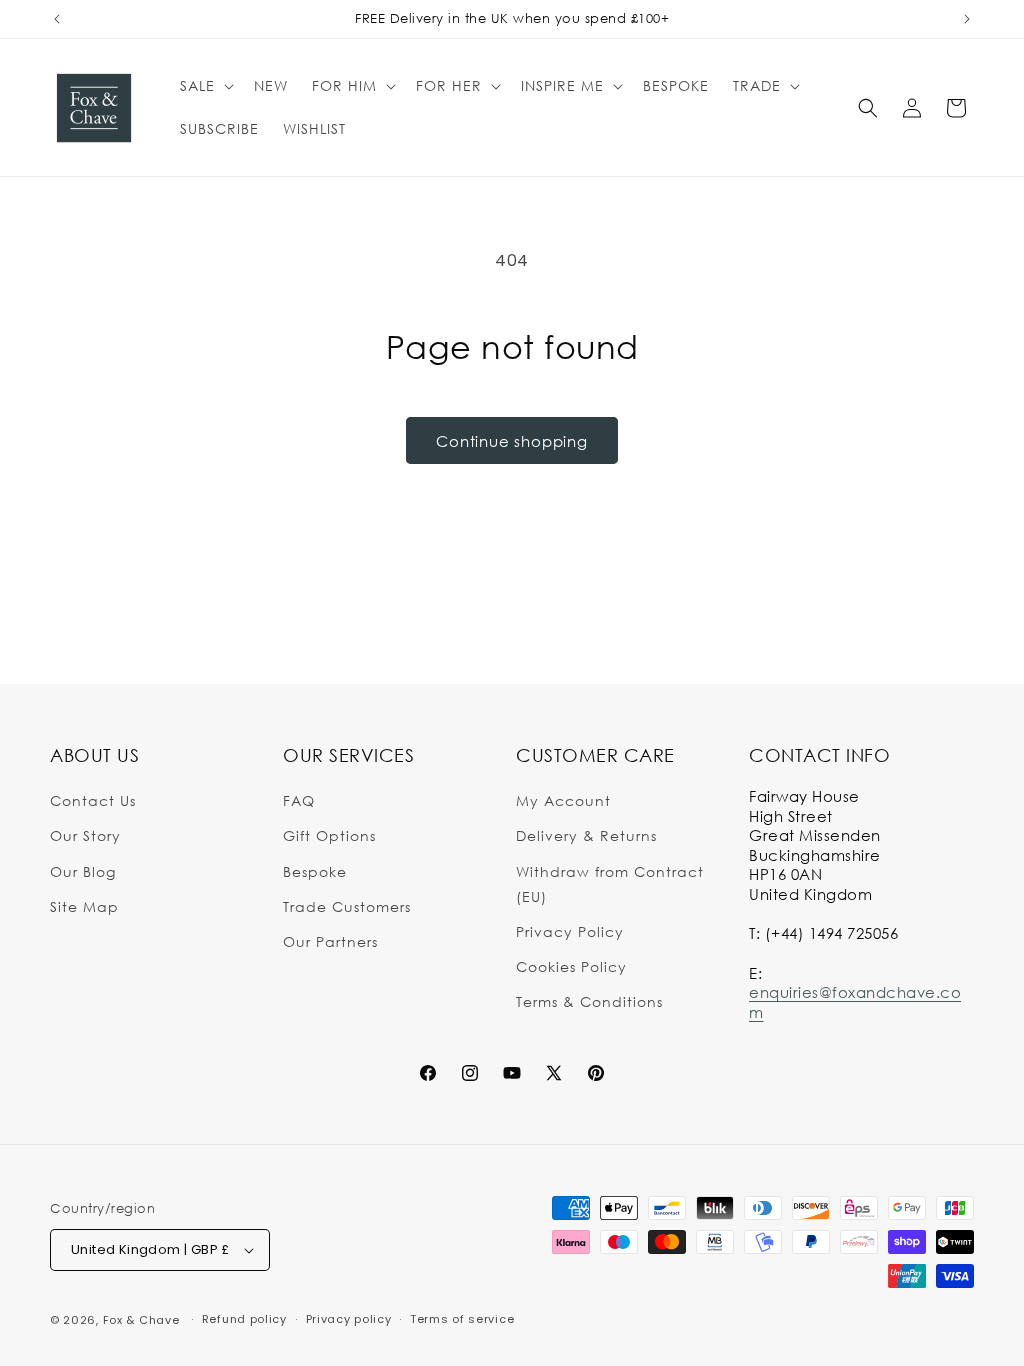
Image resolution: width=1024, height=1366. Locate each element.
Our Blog (83, 871)
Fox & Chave (141, 1320)
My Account (563, 800)
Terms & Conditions (589, 1001)
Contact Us (93, 800)
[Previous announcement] (57, 19)
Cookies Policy (571, 966)
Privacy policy (349, 1319)
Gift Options (329, 835)
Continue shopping (512, 441)
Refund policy (244, 1319)
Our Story (85, 835)
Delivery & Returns (586, 835)
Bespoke (315, 871)
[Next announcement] (967, 19)
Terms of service (462, 1319)
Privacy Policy (570, 931)
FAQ (299, 800)
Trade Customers (347, 906)
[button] (205, 86)
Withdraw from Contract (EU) (610, 884)
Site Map (84, 906)
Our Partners (330, 941)
